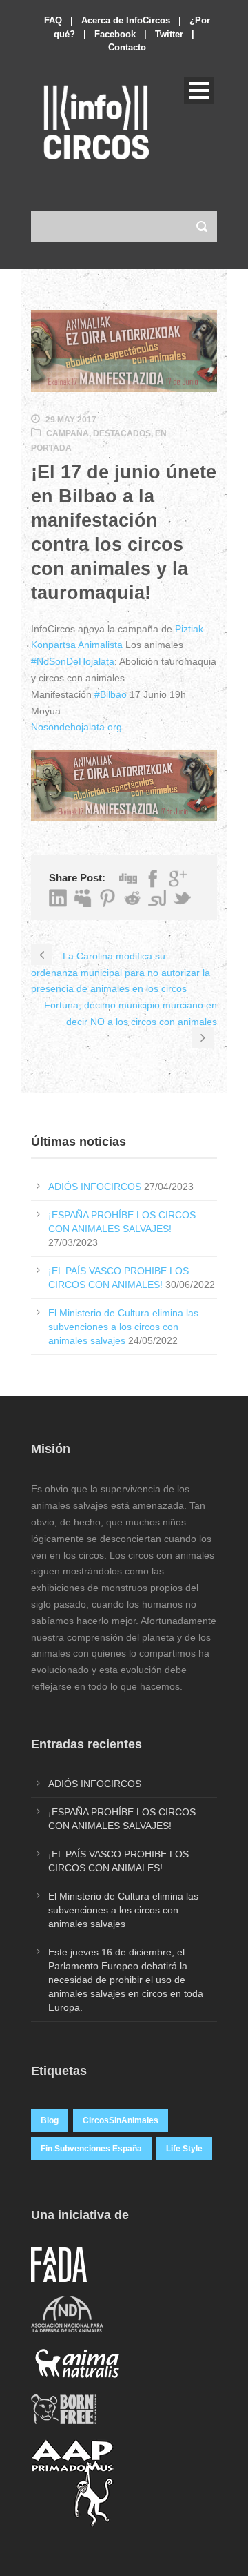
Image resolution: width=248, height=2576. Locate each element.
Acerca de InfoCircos (126, 20)
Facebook (115, 34)
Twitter (169, 34)
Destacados (122, 433)
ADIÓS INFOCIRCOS (95, 1187)
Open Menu (199, 90)
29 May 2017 (71, 420)
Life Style (184, 2149)
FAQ (53, 20)
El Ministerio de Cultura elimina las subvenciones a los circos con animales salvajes (123, 1327)
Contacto (127, 47)
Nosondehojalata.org (76, 727)
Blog (50, 2120)
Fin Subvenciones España (91, 2149)
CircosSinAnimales (121, 2120)
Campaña (68, 433)
